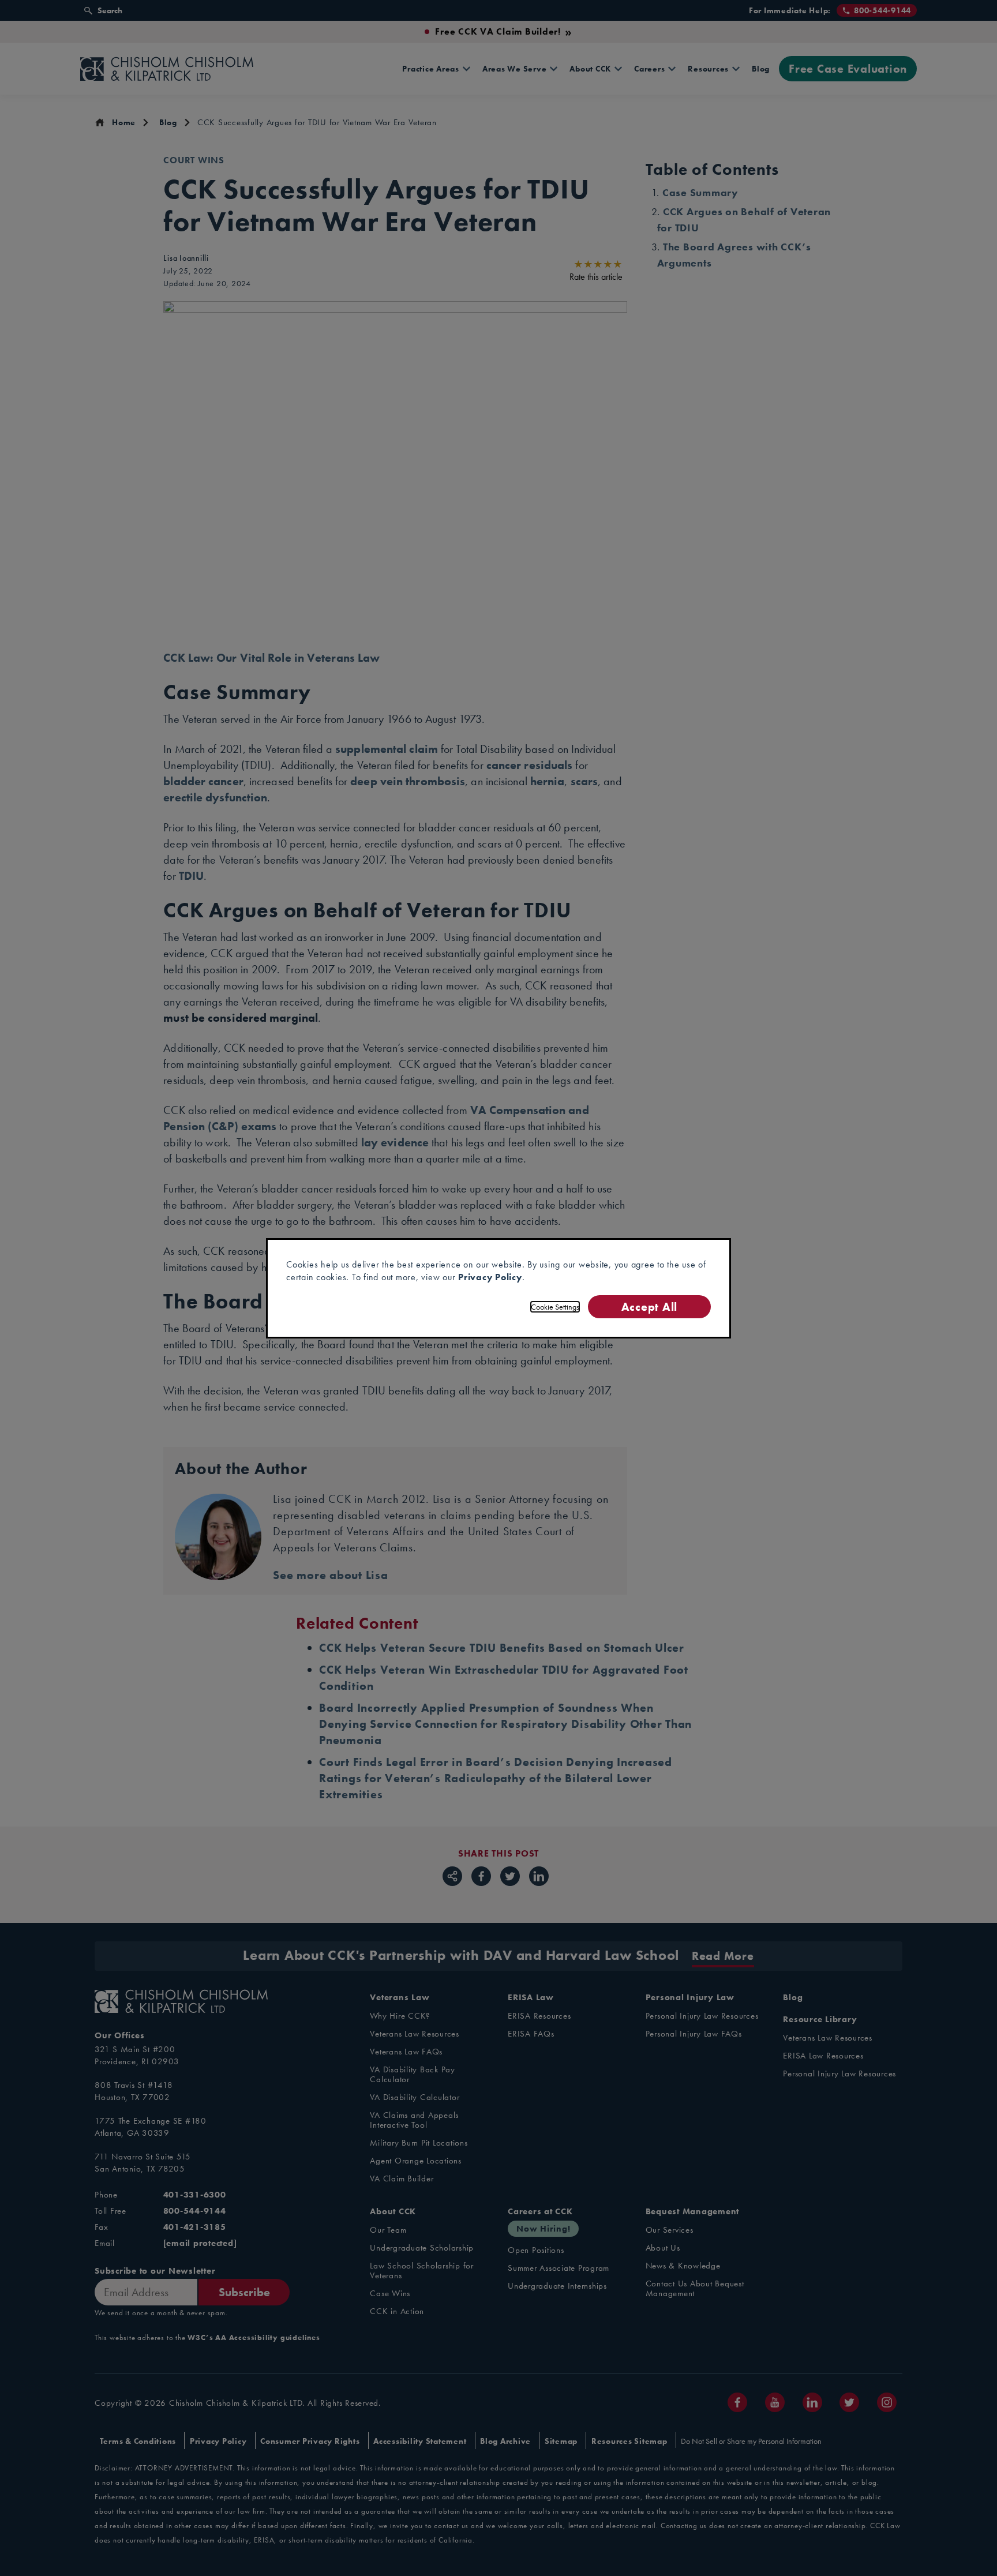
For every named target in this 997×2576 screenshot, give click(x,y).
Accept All (649, 1306)
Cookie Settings (555, 1307)
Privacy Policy (490, 1277)
